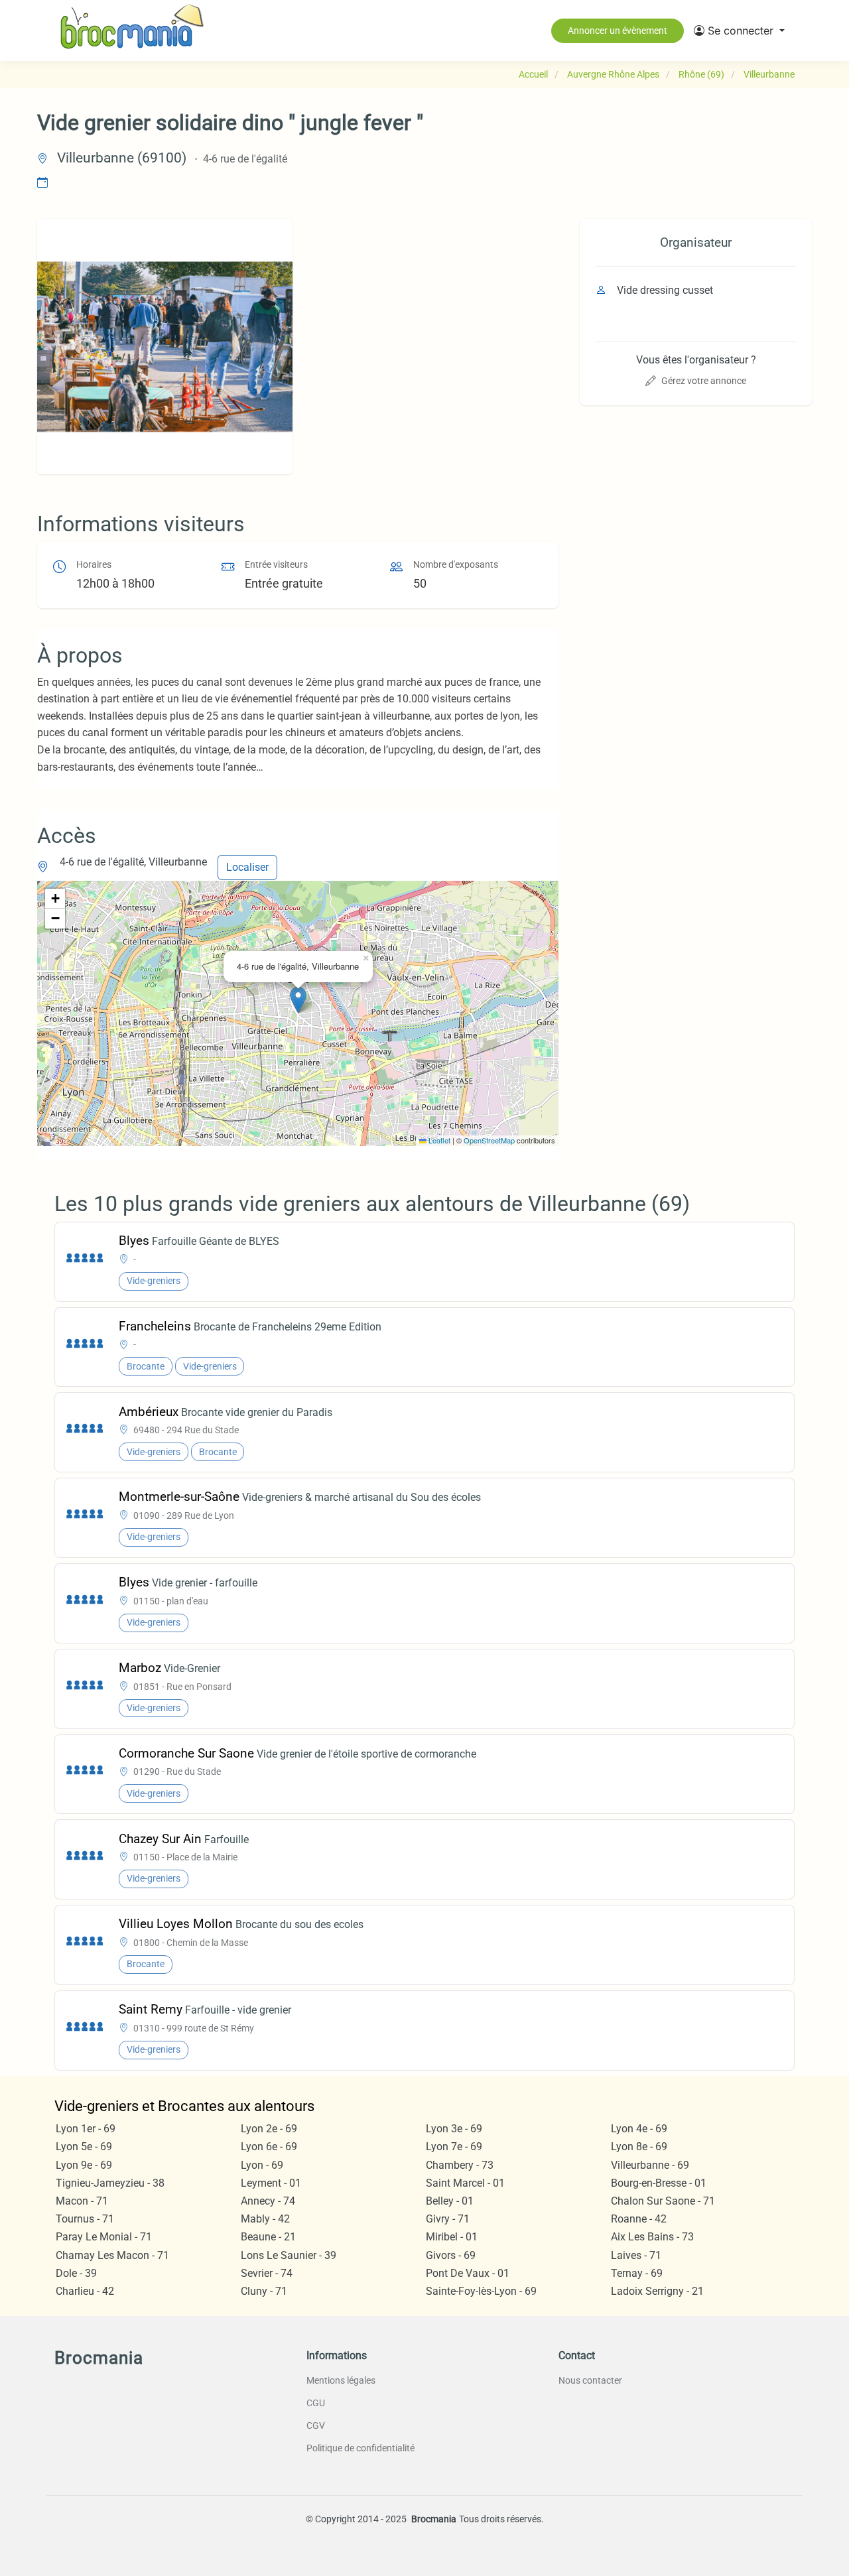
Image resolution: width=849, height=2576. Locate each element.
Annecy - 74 (268, 2201)
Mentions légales (341, 2380)
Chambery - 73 (460, 2165)
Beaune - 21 (268, 2237)
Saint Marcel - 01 (465, 2183)
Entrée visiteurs (276, 565)
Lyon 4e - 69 (639, 2129)
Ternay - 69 (637, 2273)
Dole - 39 (76, 2273)
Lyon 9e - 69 (84, 2165)
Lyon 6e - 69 (269, 2147)
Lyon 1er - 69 (86, 2129)
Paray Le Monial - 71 (104, 2237)
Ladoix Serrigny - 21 (657, 2291)
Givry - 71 (448, 2219)
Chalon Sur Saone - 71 (663, 2201)
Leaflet (438, 1140)
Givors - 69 (451, 2255)
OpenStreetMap (489, 1140)
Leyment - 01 (271, 2183)
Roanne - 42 (639, 2219)
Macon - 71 (82, 2201)
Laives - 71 (636, 2255)
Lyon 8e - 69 (639, 2147)
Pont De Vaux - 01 (468, 2273)
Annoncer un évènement (618, 31)
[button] (739, 31)
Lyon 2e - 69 (269, 2129)
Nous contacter (590, 2380)
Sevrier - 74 (267, 2273)
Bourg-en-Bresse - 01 (659, 2183)
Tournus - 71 (85, 2219)
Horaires (94, 565)
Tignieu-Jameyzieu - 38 (110, 2183)
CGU (316, 2403)
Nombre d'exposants (456, 565)
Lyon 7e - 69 (454, 2147)
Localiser (247, 867)
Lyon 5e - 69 (84, 2147)
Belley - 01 (450, 2201)
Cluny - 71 (264, 2291)
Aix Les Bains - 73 (652, 2237)
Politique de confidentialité (360, 2448)
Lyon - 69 (262, 2165)
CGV (316, 2425)
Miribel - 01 (452, 2237)
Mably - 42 (265, 2219)
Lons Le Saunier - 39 (289, 2255)
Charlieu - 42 (85, 2291)
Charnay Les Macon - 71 (112, 2255)
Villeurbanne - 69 (650, 2165)
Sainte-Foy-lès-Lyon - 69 (481, 2291)
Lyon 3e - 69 (454, 2129)
